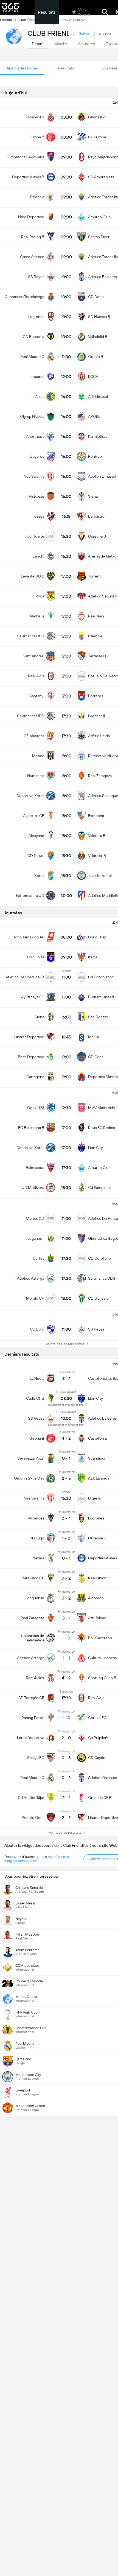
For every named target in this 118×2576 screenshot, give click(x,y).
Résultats (47, 12)
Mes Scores (84, 12)
